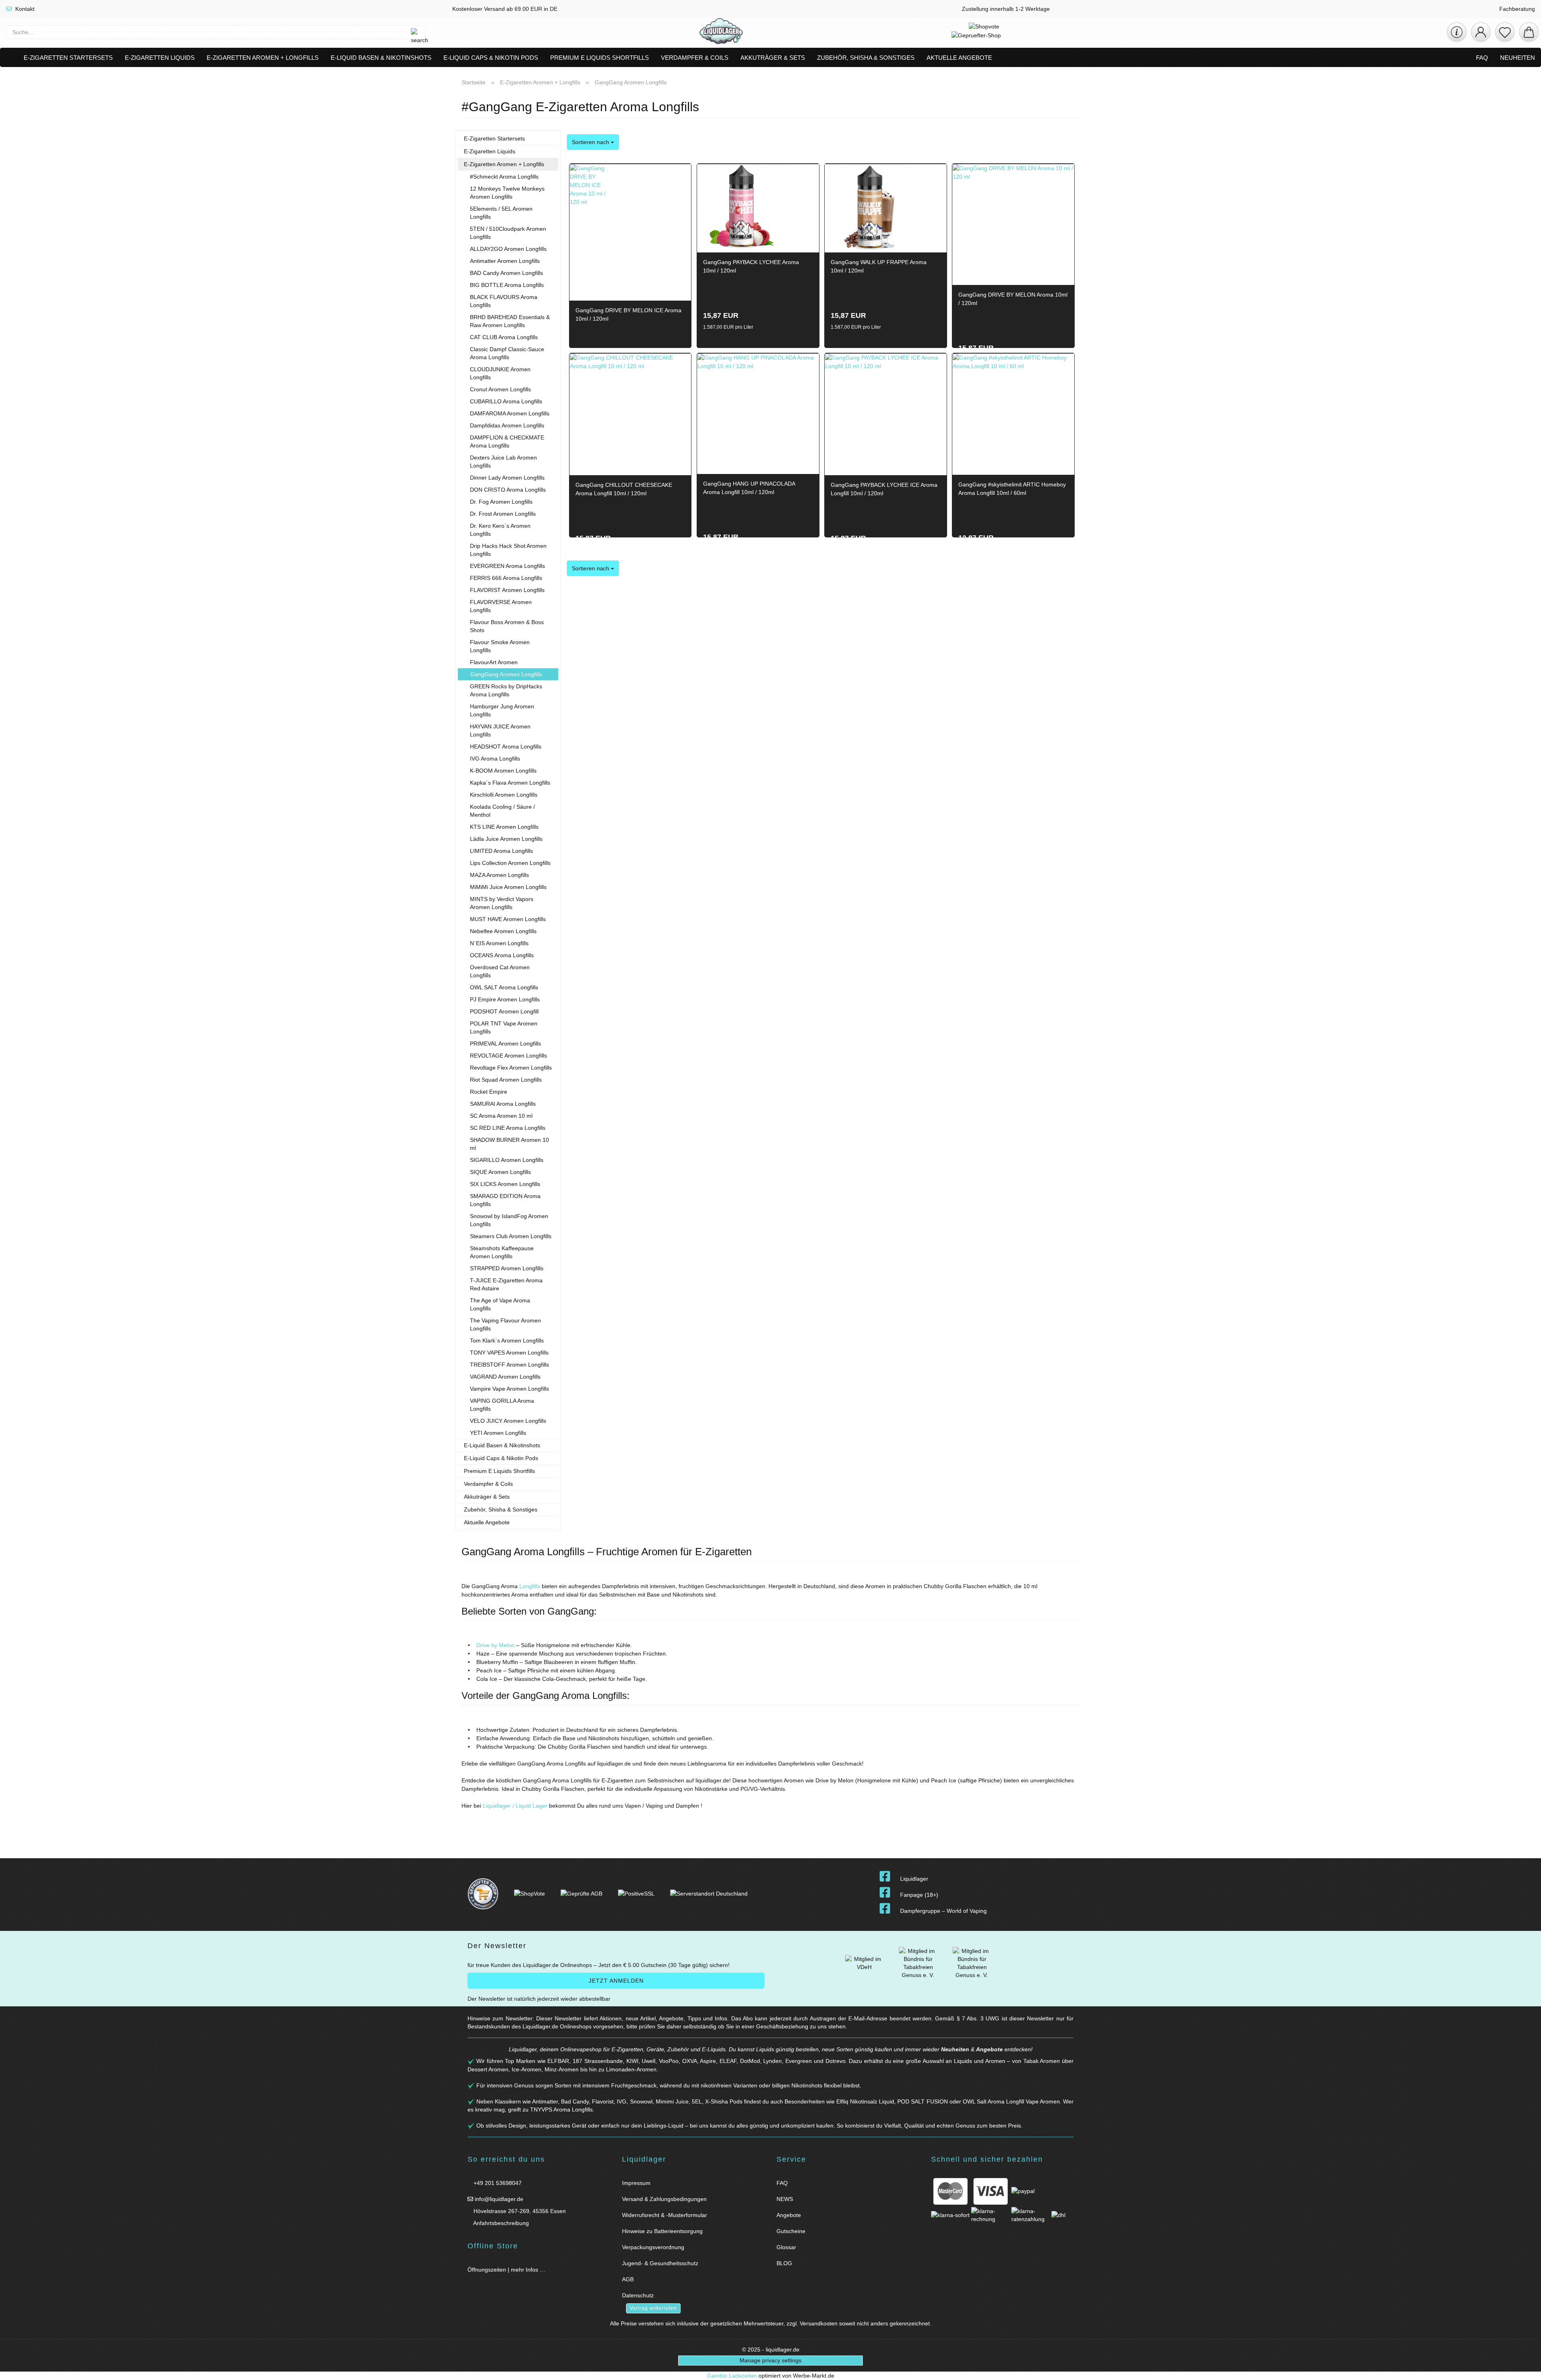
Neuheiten (1518, 58)
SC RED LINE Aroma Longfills (508, 1128)
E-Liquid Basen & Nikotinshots (381, 58)
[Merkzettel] (1505, 32)
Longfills (530, 1586)
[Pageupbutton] (1525, 2369)
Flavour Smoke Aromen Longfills (500, 646)
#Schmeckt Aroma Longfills (504, 177)
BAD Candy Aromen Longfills (506, 273)
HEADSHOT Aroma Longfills (506, 747)
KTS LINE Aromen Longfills (504, 827)
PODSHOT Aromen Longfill (504, 1011)
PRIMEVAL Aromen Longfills (505, 1044)
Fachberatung (1516, 9)
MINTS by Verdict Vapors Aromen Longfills (502, 903)
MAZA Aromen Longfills (499, 875)
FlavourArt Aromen (494, 662)
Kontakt (24, 9)
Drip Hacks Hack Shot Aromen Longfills (508, 550)
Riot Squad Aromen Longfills (506, 1080)
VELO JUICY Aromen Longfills (508, 1421)
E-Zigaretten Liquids (160, 58)
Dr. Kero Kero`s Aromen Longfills (500, 530)
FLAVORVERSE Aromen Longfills (501, 606)
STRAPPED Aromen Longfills (507, 1268)
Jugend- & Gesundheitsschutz (660, 2263)
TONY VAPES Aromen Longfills (509, 1353)
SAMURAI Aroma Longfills (503, 1104)
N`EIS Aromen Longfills (499, 943)
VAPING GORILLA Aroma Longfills (502, 1405)
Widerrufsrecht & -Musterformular (665, 2215)
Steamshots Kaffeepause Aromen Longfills (502, 1252)
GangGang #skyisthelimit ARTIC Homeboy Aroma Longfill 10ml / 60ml (1012, 489)
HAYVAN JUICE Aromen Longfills (500, 730)
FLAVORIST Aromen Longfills (507, 590)
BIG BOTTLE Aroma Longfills (507, 285)
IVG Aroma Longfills (495, 759)
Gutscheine (791, 2231)
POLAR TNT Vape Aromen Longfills (504, 1027)
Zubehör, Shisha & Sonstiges (866, 58)
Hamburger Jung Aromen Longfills (502, 710)
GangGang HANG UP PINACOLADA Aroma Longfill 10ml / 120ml (749, 488)
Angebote (989, 2049)
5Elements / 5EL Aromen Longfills (501, 213)
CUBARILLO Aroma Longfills (506, 401)
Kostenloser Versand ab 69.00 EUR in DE (504, 9)
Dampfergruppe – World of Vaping (943, 1911)
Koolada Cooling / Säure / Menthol (502, 811)
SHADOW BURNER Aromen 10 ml (509, 1144)
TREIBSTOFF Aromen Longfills (509, 1365)
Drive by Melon (495, 1645)
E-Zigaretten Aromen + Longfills (263, 58)
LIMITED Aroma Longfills (501, 851)
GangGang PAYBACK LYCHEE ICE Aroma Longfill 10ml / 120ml (884, 489)
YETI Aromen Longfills (498, 1433)
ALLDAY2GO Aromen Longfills (508, 249)
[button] (1481, 32)
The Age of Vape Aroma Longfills (500, 1304)
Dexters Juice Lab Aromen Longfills (503, 462)
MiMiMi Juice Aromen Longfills (508, 887)
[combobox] (593, 142)
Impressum (636, 2183)
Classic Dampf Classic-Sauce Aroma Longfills (507, 353)
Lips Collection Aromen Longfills (510, 863)
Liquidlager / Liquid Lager (516, 1806)
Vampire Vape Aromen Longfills (509, 1389)
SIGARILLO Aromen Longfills (507, 1160)
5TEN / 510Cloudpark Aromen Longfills (508, 233)
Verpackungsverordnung (653, 2247)
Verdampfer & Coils (695, 58)
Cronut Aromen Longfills (500, 389)
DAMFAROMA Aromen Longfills (510, 413)
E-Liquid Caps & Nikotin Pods (491, 58)
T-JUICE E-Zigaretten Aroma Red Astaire (506, 1284)
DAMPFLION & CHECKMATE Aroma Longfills (507, 441)
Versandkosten (819, 2323)
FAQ (1482, 58)
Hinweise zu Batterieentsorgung (662, 2231)
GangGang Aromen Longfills (506, 674)
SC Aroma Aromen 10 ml (501, 1116)
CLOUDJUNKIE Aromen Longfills (500, 373)
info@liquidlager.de (498, 2199)
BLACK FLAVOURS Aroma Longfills (504, 301)
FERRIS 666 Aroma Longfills (506, 578)
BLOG (784, 2263)
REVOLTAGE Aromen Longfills (508, 1056)
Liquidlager (914, 1879)
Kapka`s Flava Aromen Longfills (510, 783)
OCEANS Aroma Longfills (502, 955)
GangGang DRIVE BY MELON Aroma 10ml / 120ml (1013, 299)
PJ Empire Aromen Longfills (505, 999)
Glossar (786, 2247)
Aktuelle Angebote (959, 58)
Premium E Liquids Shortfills (600, 58)
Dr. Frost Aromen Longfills (503, 514)
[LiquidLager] (721, 32)
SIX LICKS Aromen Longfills (505, 1184)
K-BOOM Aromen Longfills (503, 771)
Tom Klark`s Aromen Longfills (507, 1341)
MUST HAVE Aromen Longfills (508, 919)
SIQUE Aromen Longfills (500, 1172)
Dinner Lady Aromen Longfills (507, 478)
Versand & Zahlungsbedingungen (664, 2199)
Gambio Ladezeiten (732, 2376)
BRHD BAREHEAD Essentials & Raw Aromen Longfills (510, 321)
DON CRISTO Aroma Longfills (508, 490)
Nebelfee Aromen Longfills (503, 931)
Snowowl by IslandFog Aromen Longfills (509, 1220)
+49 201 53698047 (497, 2183)
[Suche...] (415, 32)
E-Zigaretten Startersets (68, 58)
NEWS (785, 2199)
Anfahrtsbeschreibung (500, 2223)
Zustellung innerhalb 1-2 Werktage (1005, 9)
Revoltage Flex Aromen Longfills (511, 1068)
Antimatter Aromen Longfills (505, 261)
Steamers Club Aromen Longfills (511, 1236)
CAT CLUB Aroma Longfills (504, 337)
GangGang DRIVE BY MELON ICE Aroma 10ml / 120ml (628, 314)
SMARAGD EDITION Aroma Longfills (505, 1200)
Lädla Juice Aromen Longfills (506, 839)
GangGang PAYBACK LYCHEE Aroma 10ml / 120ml (751, 266)
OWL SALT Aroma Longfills (504, 987)
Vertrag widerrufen (653, 2308)
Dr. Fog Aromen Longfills (501, 502)
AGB (628, 2279)
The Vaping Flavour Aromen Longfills (505, 1324)
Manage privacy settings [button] (770, 2360)
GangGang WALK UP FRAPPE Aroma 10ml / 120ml (879, 266)
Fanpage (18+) (919, 1895)
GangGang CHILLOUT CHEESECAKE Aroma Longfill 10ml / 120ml (624, 489)
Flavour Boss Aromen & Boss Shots (507, 626)
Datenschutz (638, 2295)
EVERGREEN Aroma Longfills (507, 566)
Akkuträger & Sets (773, 58)
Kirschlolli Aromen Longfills (504, 795)
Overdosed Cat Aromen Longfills (500, 971)
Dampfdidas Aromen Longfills (507, 425)
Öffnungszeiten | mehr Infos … (506, 2270)
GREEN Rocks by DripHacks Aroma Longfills (506, 690)
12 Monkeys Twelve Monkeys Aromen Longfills (507, 193)
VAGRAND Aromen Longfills (505, 1377)
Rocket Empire (489, 1092)
